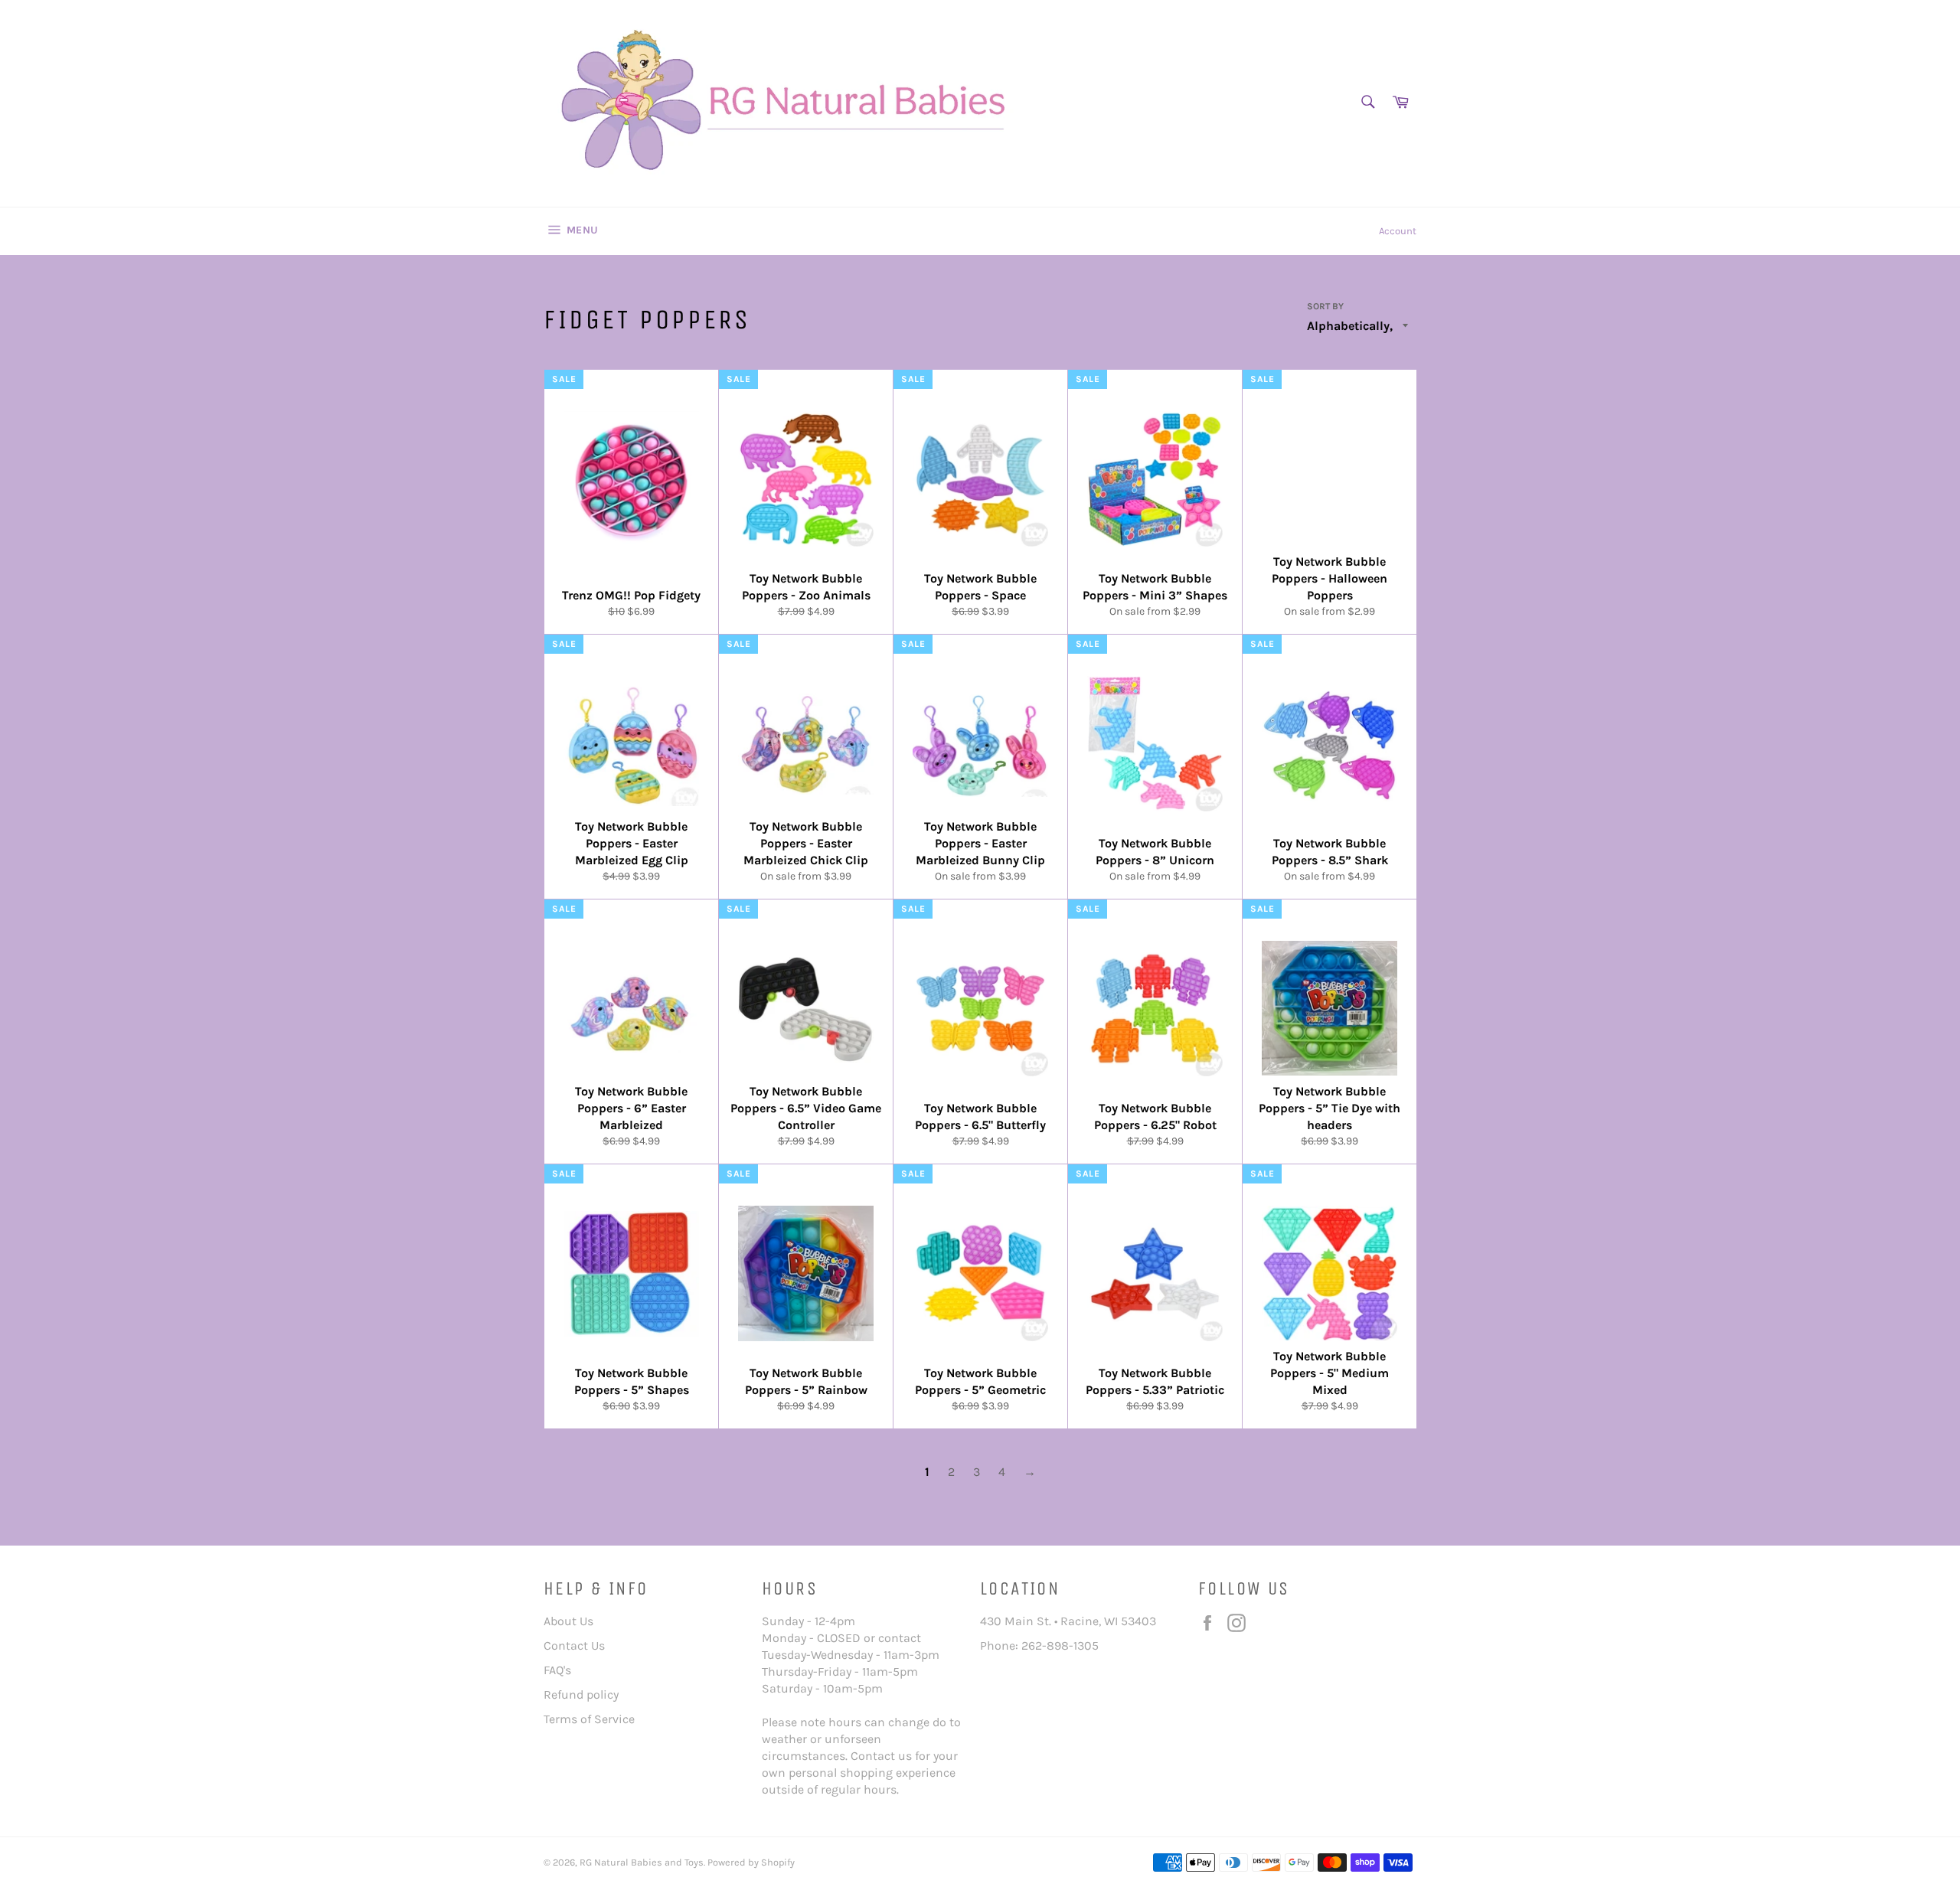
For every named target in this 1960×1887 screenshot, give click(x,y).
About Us (568, 1621)
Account (1398, 231)
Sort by (1325, 306)
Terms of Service (589, 1719)
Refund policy (581, 1694)
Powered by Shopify (751, 1862)
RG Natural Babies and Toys (642, 1862)
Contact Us (574, 1645)
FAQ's (557, 1670)
